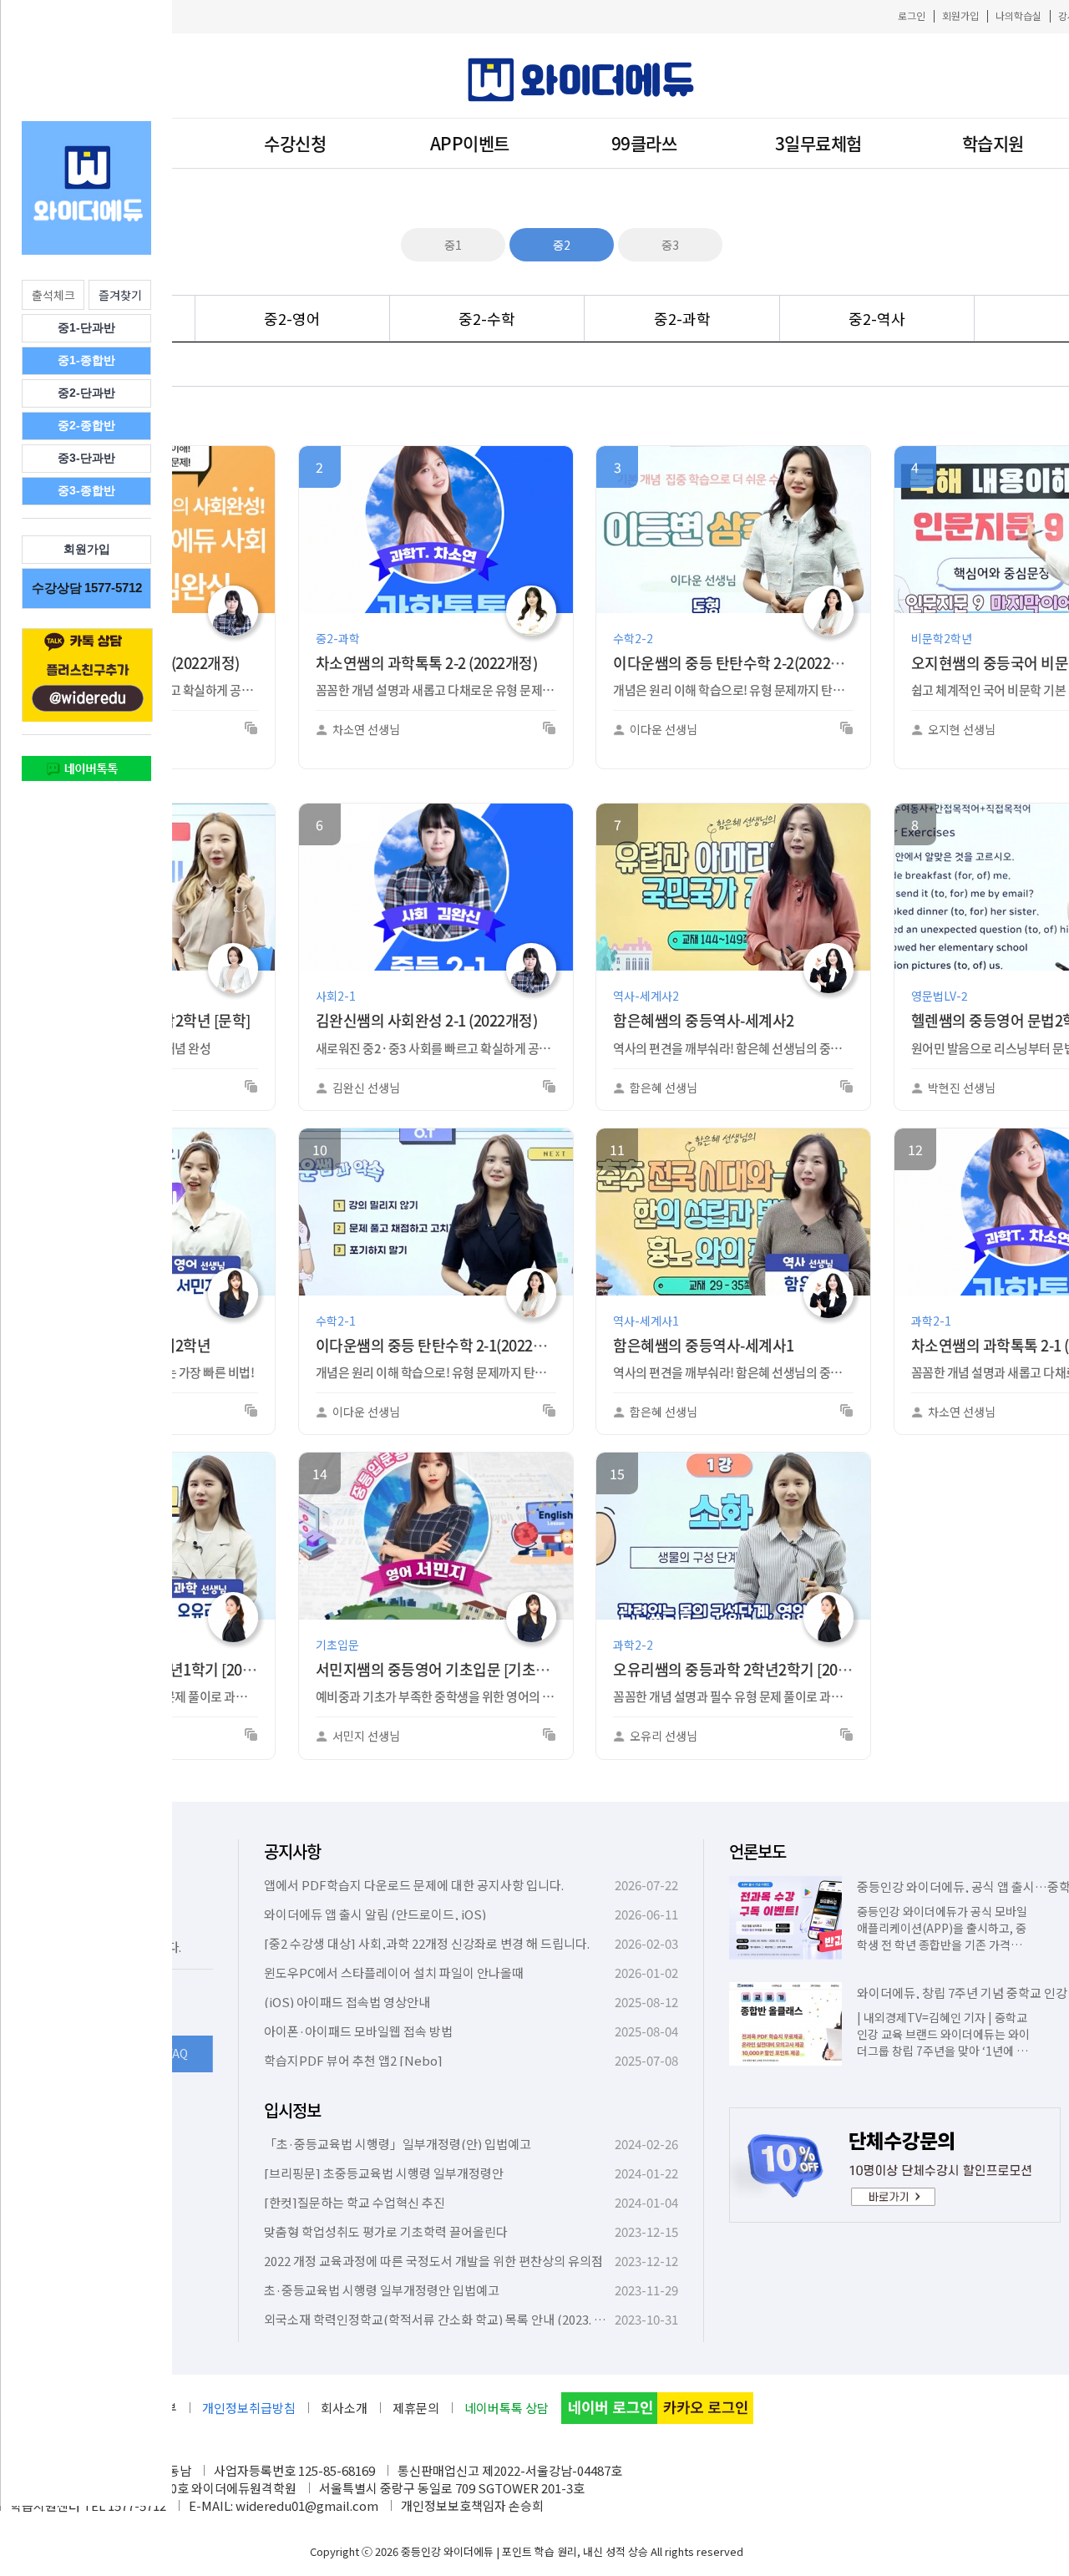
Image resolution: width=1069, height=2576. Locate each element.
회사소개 (344, 2408)
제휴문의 (416, 2408)
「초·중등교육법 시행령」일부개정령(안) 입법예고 (398, 2144)
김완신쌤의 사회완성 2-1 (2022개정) (427, 1020)
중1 (453, 245)
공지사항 (292, 1851)
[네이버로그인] (609, 2408)
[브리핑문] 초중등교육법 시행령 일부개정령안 (384, 2173)
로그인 (912, 15)
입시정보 (292, 2110)
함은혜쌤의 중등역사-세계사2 (704, 1020)
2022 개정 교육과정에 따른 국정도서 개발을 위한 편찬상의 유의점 (433, 2261)
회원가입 (960, 15)
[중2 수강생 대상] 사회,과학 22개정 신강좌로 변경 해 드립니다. (427, 1943)
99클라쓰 (644, 143)
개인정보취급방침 (249, 2408)
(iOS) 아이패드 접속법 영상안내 (347, 2002)
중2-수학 (487, 318)
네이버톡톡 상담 (507, 2408)
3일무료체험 (818, 143)
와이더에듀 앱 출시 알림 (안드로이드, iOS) (375, 1914)
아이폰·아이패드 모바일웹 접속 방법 (358, 2031)
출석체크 (53, 295)
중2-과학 (682, 318)
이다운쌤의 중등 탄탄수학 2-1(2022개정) (441, 1345)
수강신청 (295, 143)
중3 (670, 245)
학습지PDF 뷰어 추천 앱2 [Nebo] (353, 2060)
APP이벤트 (470, 143)
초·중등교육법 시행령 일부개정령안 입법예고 (382, 2290)
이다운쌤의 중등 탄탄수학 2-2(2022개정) (738, 663)
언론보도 (757, 1851)
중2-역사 (877, 318)
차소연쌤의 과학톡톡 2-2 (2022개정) (427, 663)
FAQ (177, 2053)
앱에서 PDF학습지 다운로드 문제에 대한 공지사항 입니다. (414, 1885)
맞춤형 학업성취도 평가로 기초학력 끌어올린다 (386, 2231)
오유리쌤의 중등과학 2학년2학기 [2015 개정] (751, 1669)
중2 (562, 245)
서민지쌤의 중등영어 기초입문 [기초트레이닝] (456, 1669)
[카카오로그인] (705, 2408)
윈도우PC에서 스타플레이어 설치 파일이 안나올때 (394, 1973)
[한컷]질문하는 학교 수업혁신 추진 (355, 2202)
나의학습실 (1018, 15)
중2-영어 (292, 318)
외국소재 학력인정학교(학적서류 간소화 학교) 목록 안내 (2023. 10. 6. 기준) (458, 2319)
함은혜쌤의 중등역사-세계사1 (704, 1345)
